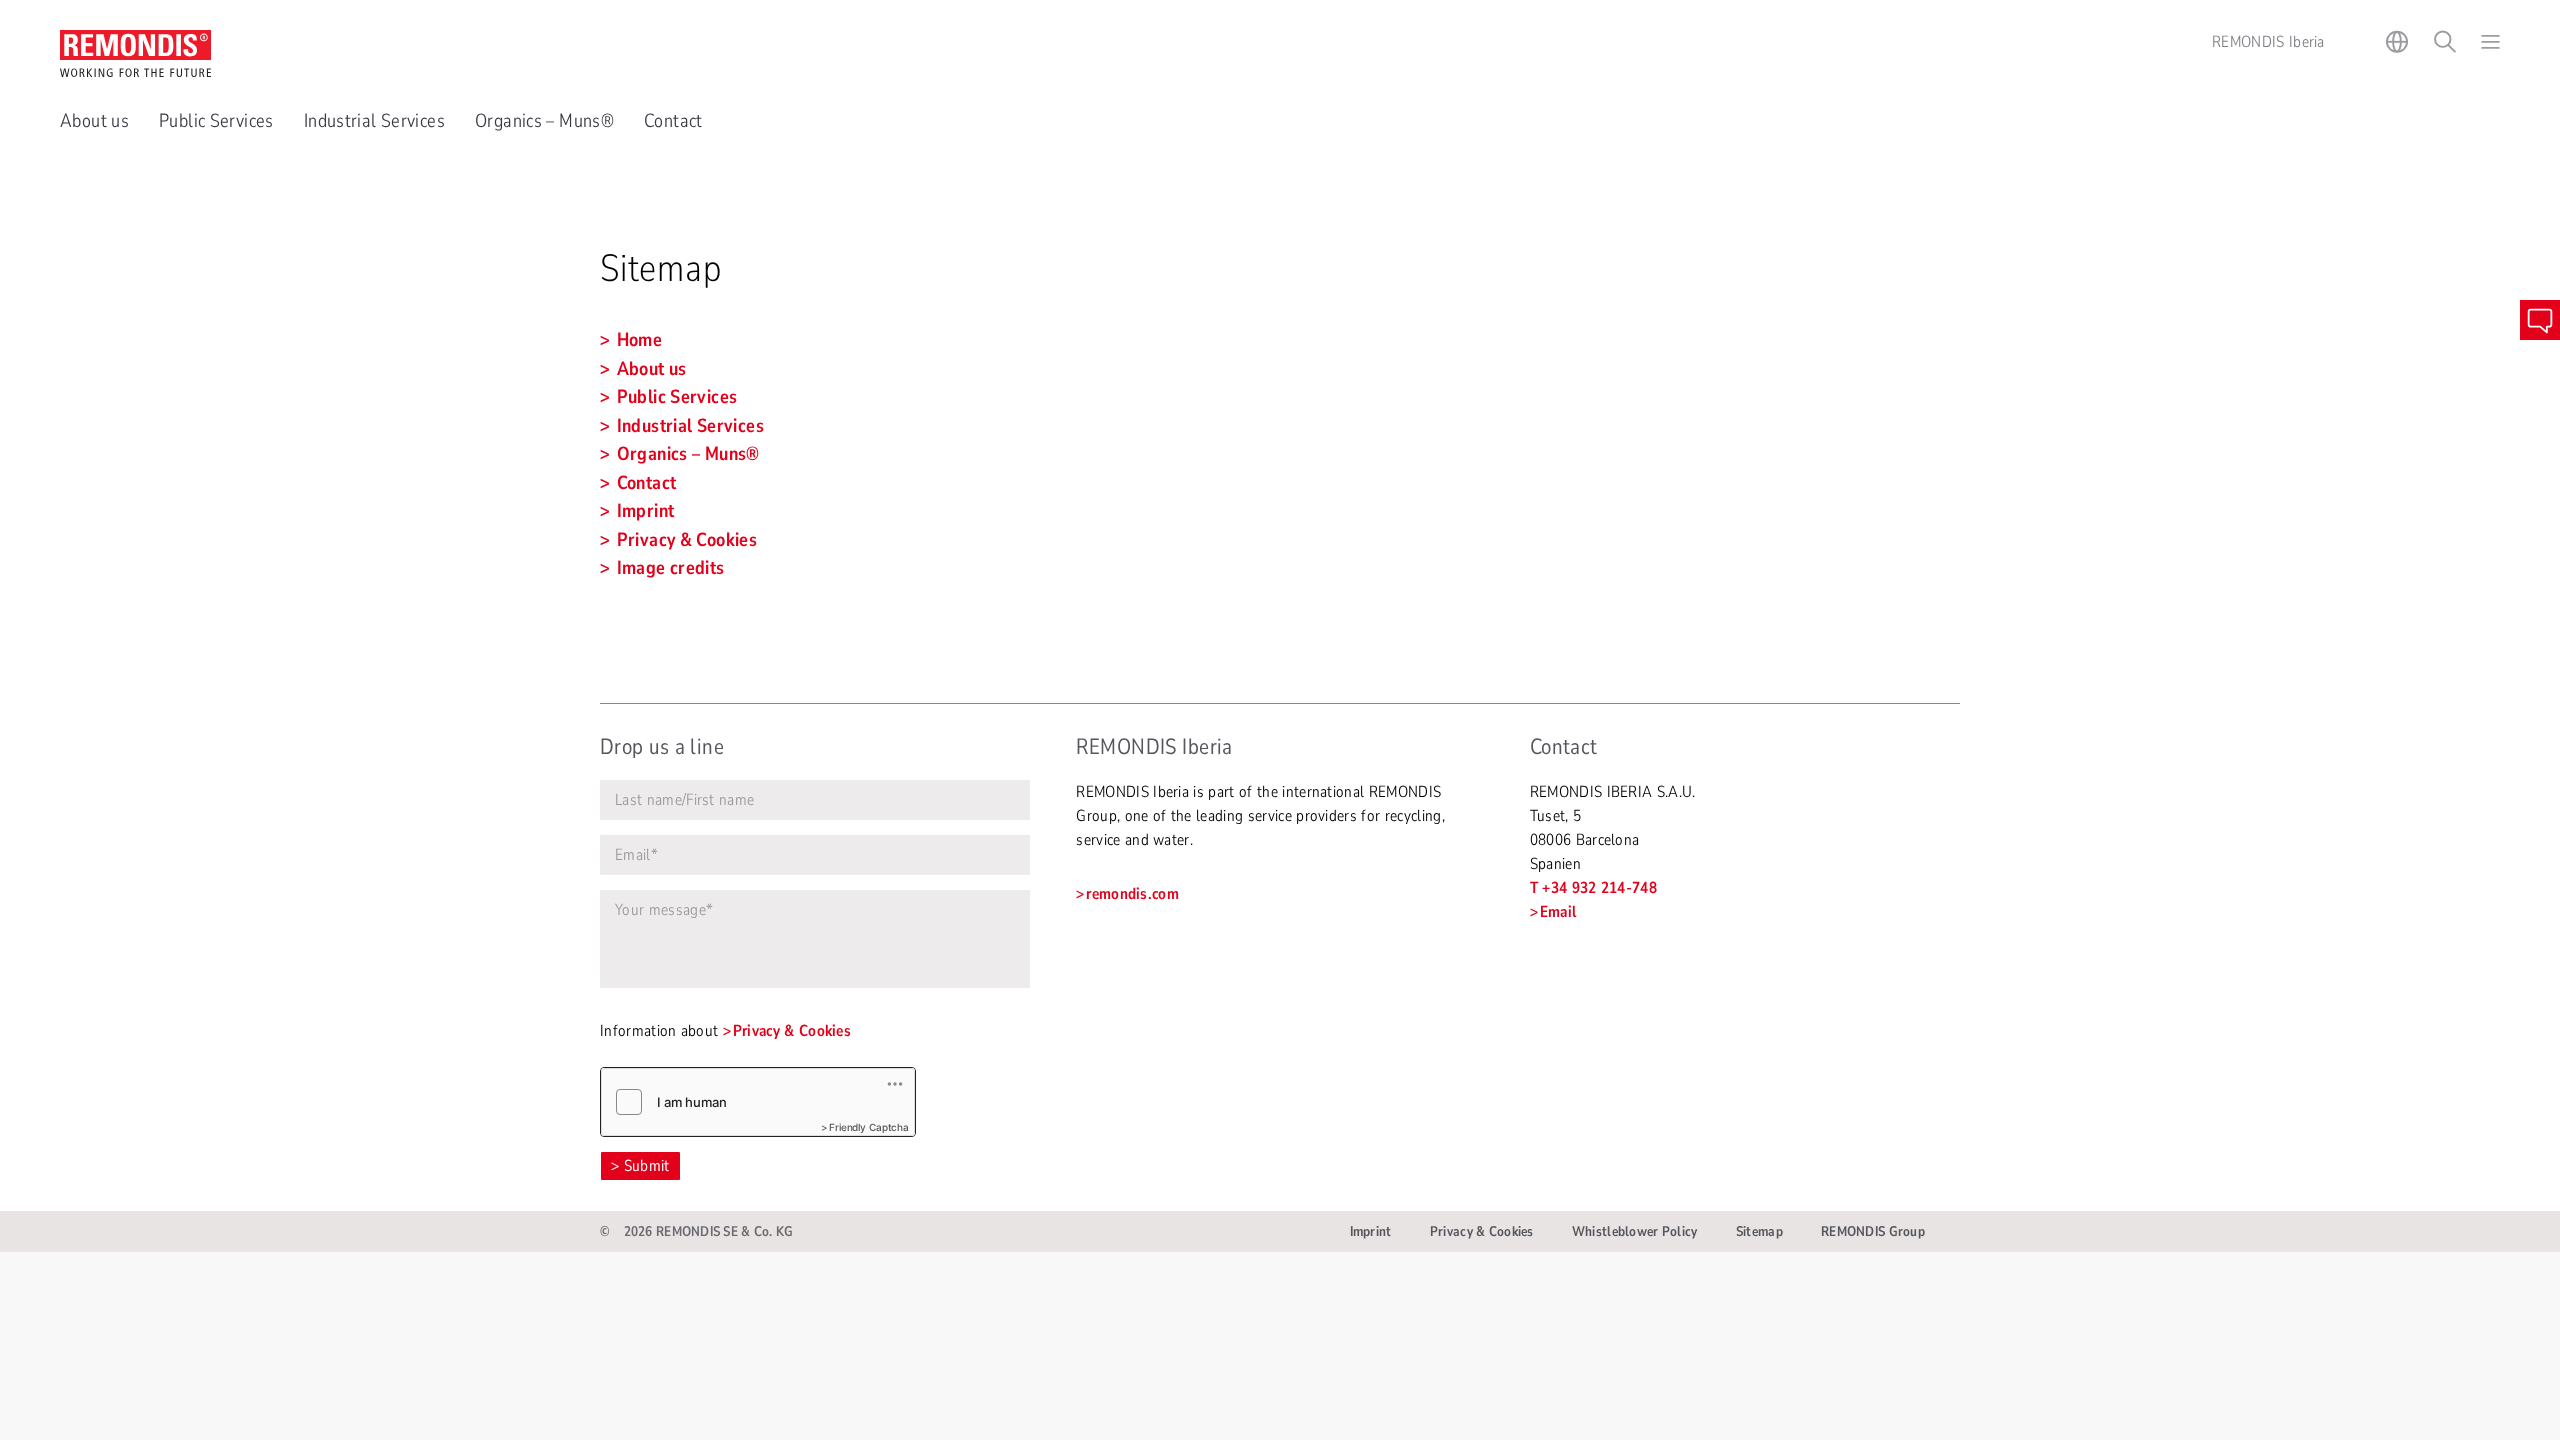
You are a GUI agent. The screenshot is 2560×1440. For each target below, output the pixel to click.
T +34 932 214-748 (1593, 888)
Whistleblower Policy (1635, 1231)
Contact (673, 121)
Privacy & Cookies (792, 1031)
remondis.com (1132, 894)
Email (1558, 912)
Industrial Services (374, 121)
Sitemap (1759, 1231)
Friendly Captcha (869, 1127)
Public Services (216, 121)
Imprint (1371, 1231)
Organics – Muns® (544, 121)
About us (94, 121)
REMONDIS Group (1873, 1231)
